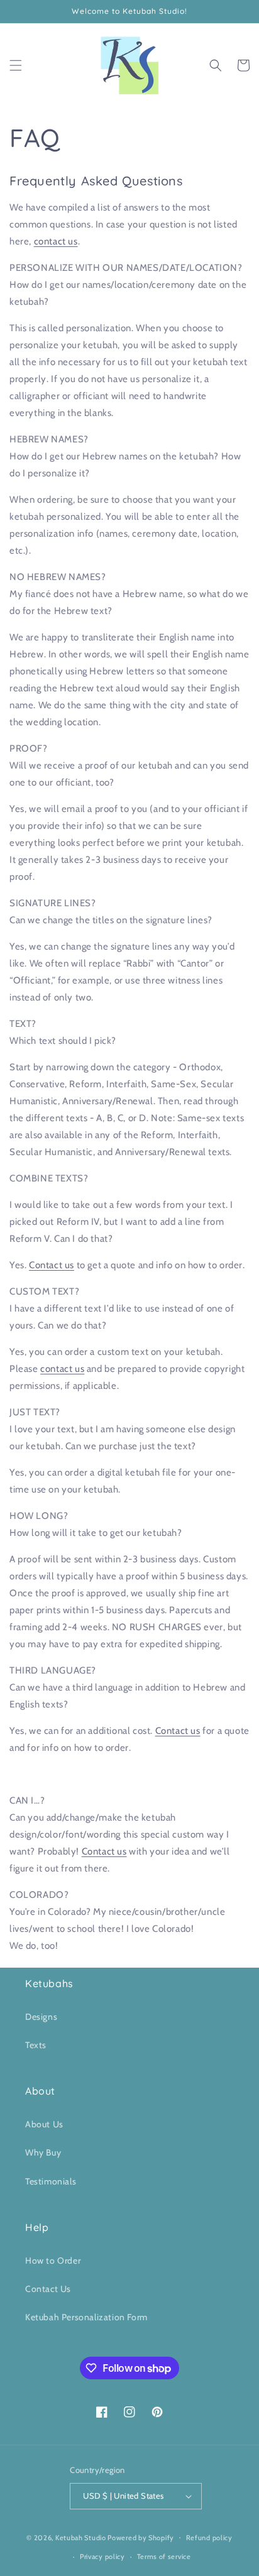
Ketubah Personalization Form (86, 2317)
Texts (36, 2045)
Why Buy (43, 2152)
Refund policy (209, 2538)
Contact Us (48, 2289)
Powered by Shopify (141, 2537)
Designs (41, 2017)
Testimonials (51, 2181)
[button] (16, 65)
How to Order (53, 2261)
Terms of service (164, 2557)
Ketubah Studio (81, 2537)
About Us (44, 2124)
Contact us (52, 1265)
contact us (56, 241)
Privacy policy (102, 2557)
